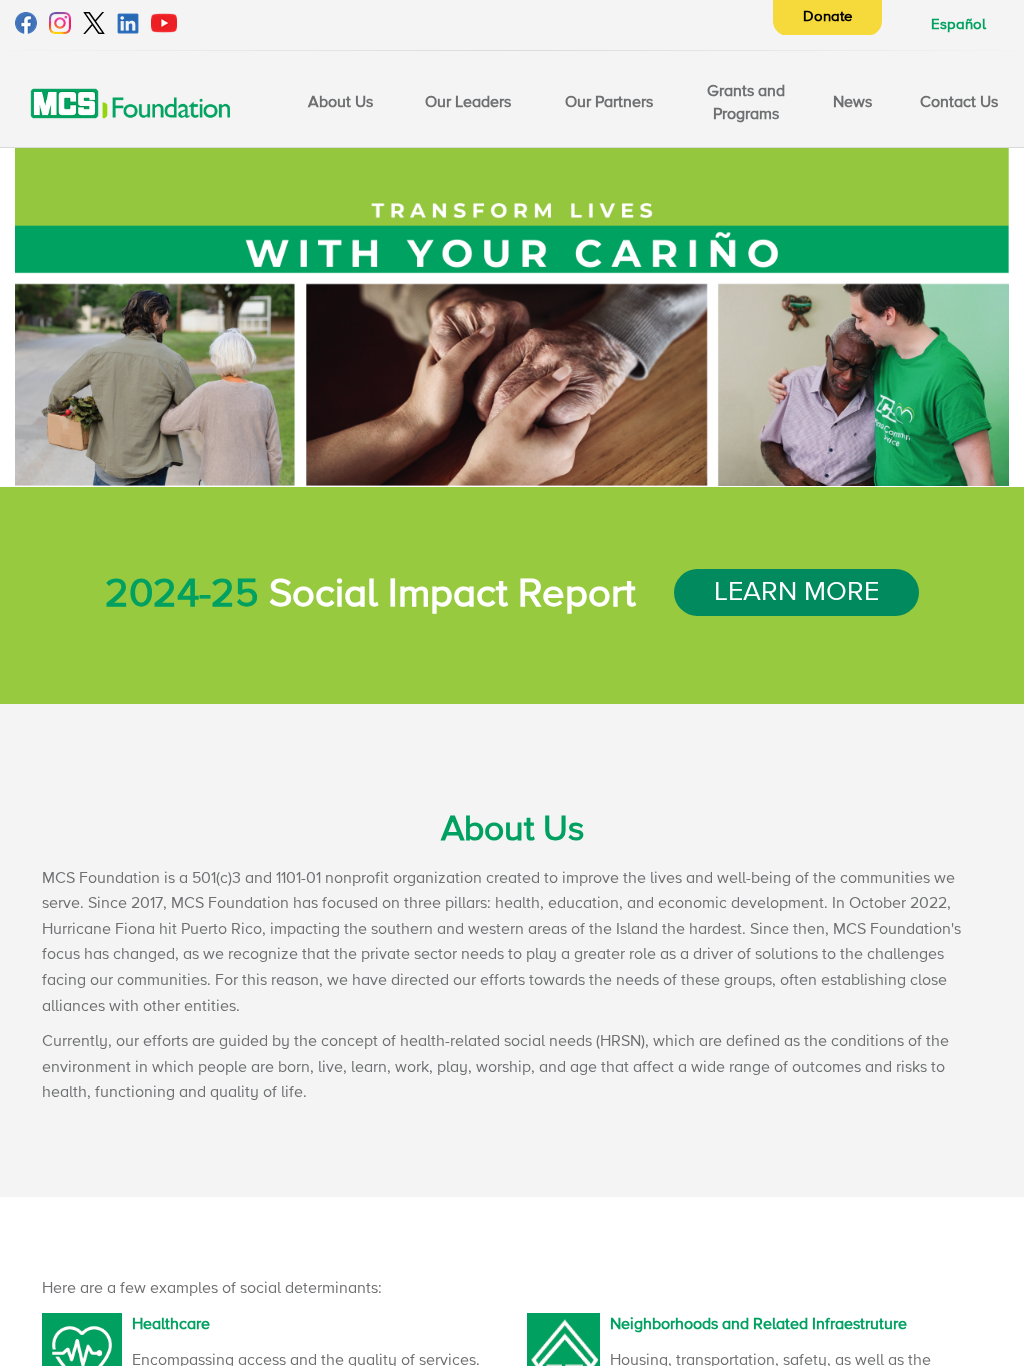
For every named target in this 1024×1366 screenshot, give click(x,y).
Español (958, 24)
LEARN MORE (796, 592)
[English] (130, 102)
